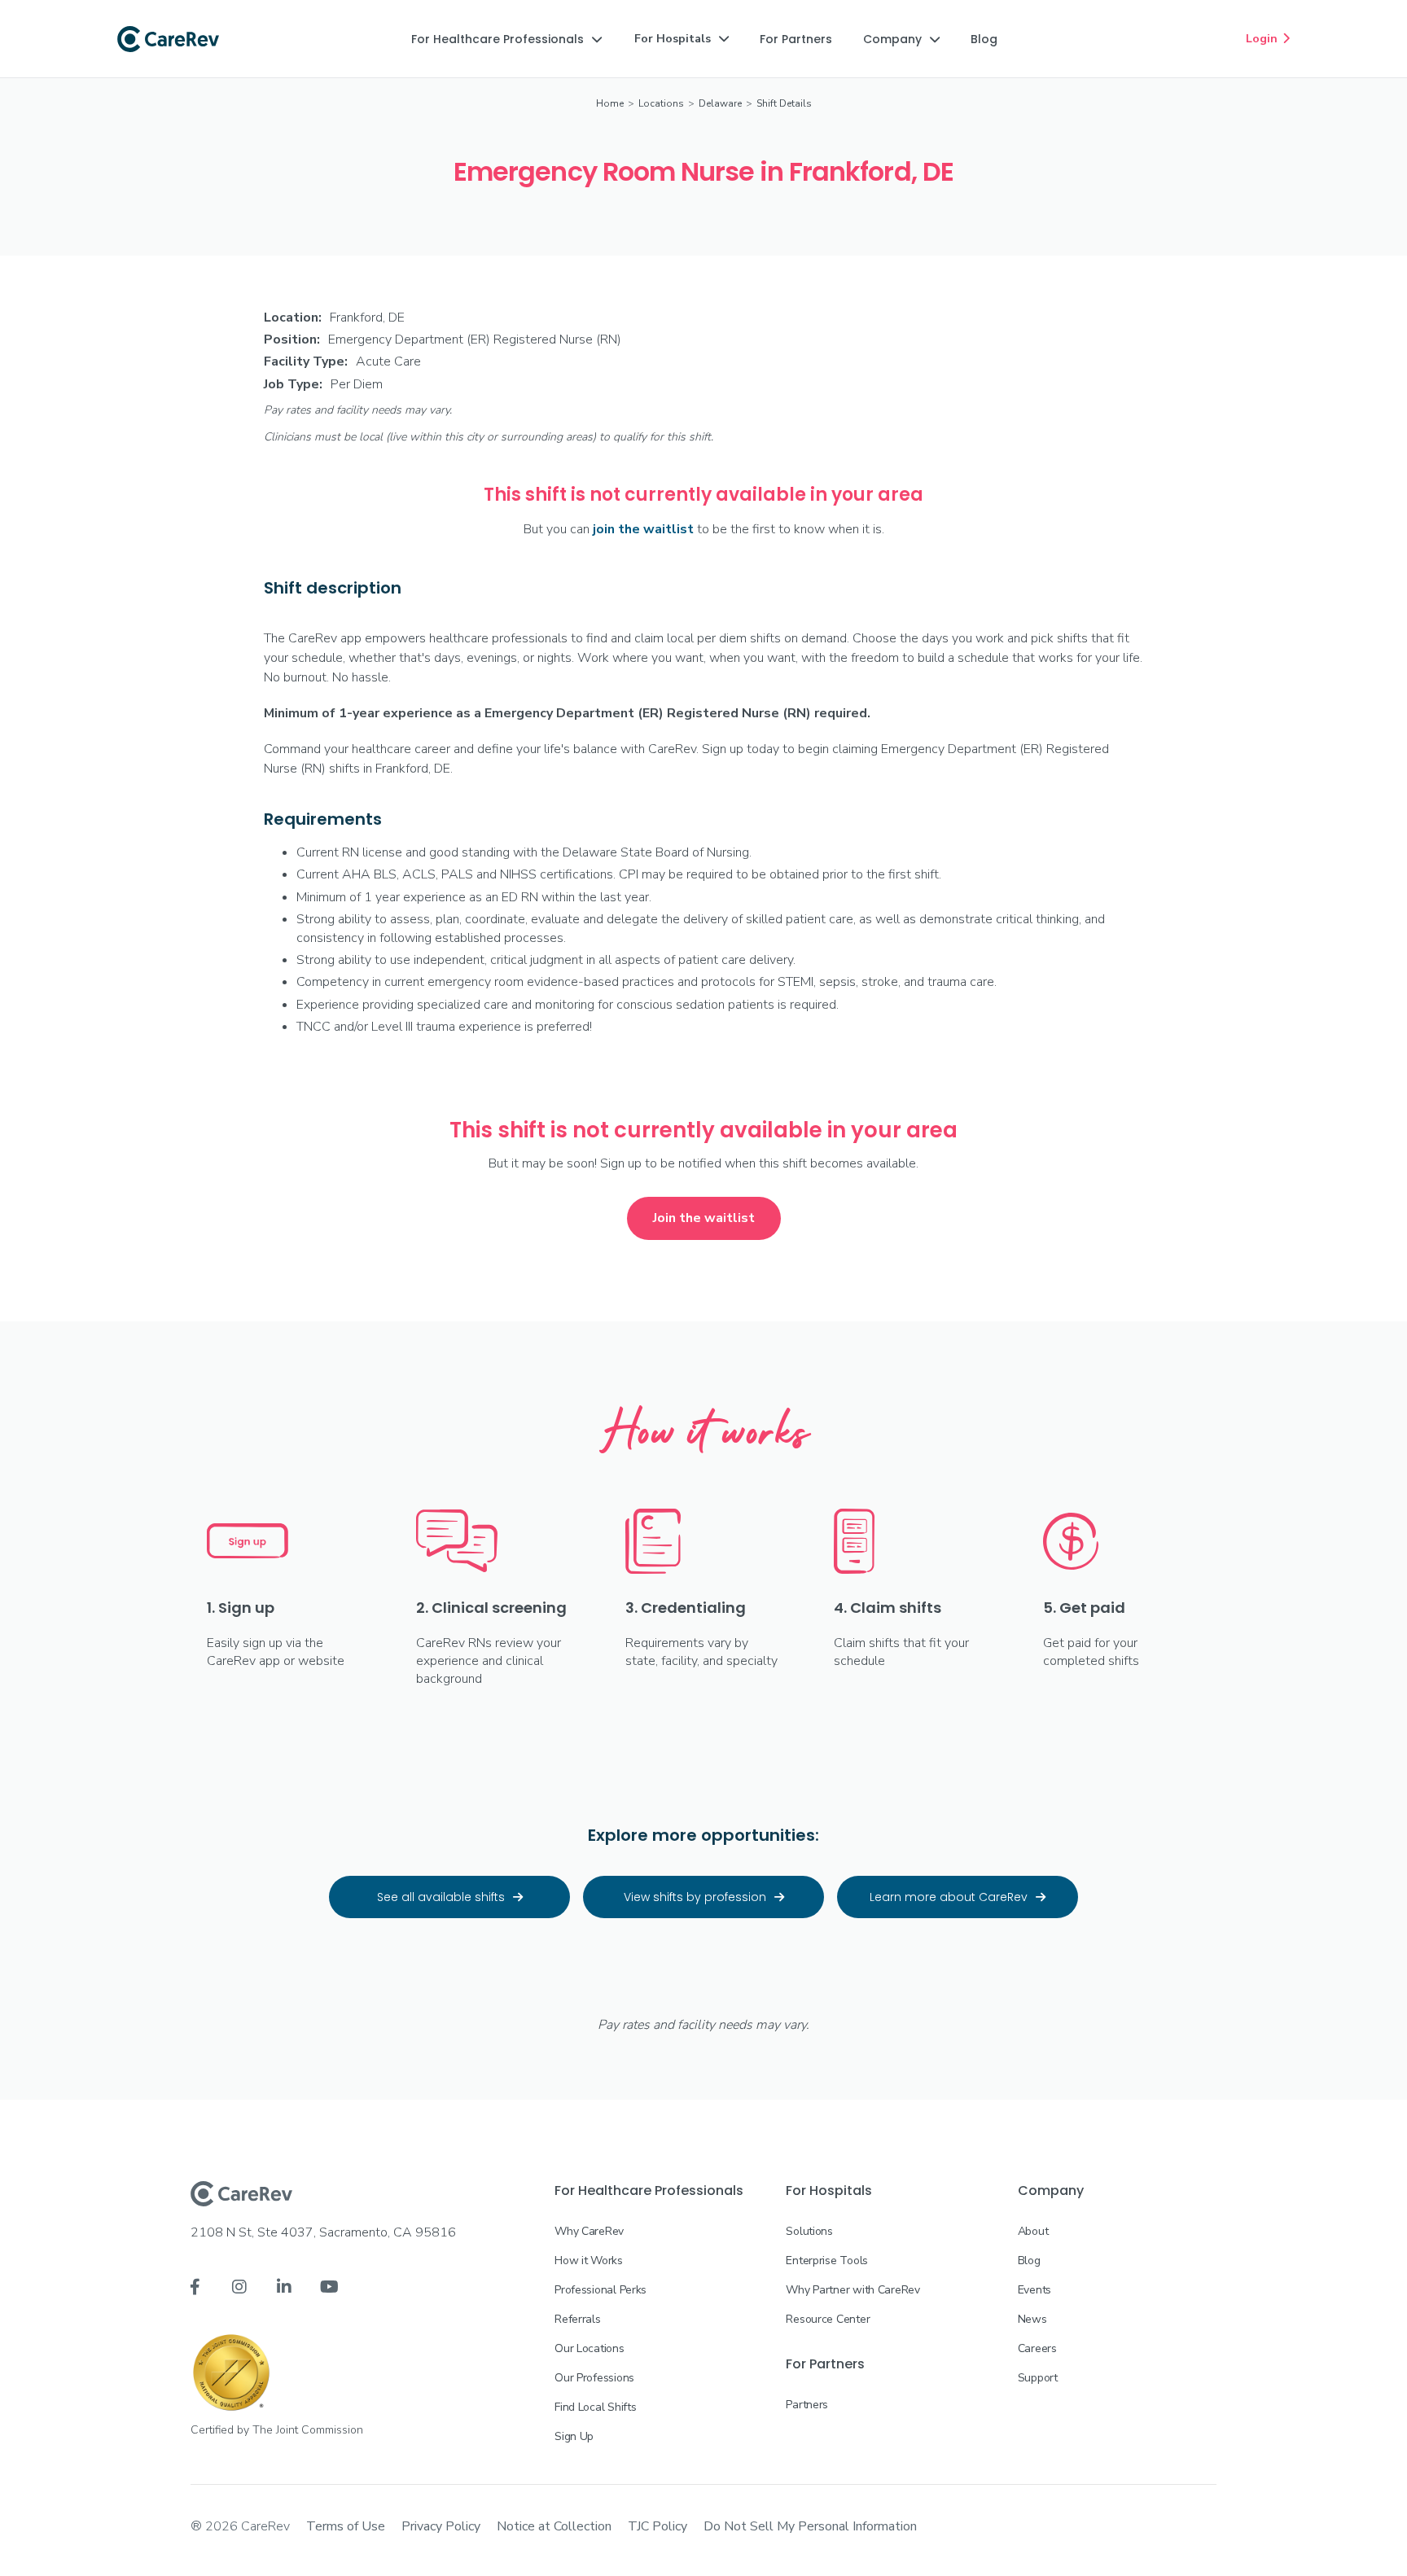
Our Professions (594, 2378)
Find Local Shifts (595, 2407)
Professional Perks (600, 2290)
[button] (506, 39)
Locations (661, 103)
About (1033, 2231)
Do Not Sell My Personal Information (810, 2526)
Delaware (720, 103)
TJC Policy (657, 2526)
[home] (168, 39)
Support (1038, 2378)
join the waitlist (643, 529)
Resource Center (828, 2319)
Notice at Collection (554, 2526)
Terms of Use (346, 2526)
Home (610, 103)
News (1032, 2319)
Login (1268, 39)
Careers (1037, 2348)
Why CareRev (589, 2231)
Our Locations (589, 2348)
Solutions (809, 2231)
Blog (1029, 2261)
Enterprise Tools (827, 2261)
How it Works (589, 2261)
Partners (807, 2405)
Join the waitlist (704, 1218)
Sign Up (574, 2436)
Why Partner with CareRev (853, 2290)
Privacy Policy (441, 2526)
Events (1034, 2290)
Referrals (577, 2319)
